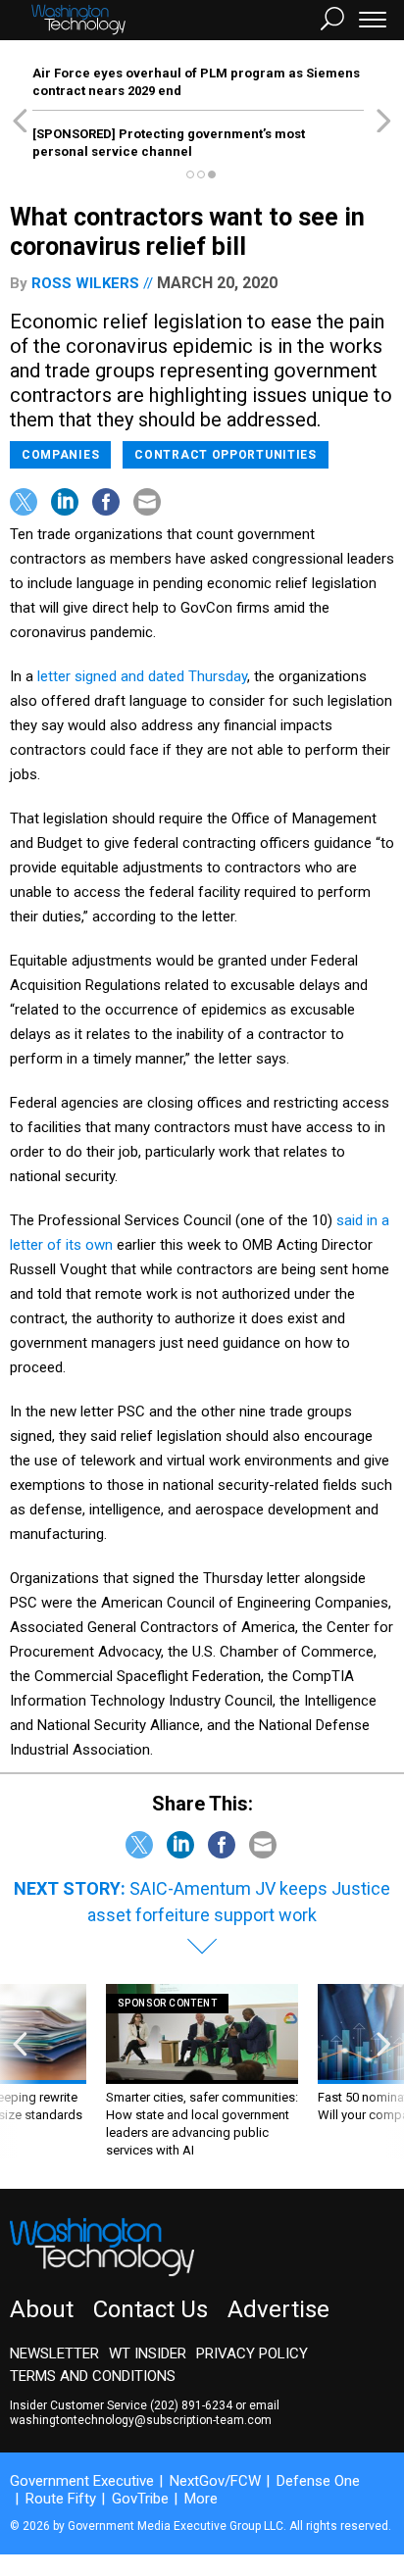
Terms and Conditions (93, 2376)
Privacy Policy (252, 2353)
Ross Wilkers (85, 283)
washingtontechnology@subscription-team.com (141, 2420)
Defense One (318, 2481)
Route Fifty (61, 2499)
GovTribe (140, 2499)
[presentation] (20, 2072)
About (42, 2309)
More (201, 2499)
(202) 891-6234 (191, 2405)
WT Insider (148, 2353)
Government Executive (82, 2481)
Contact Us (151, 2309)
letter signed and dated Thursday (142, 676)
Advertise (278, 2309)
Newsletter (54, 2353)
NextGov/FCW (215, 2481)
